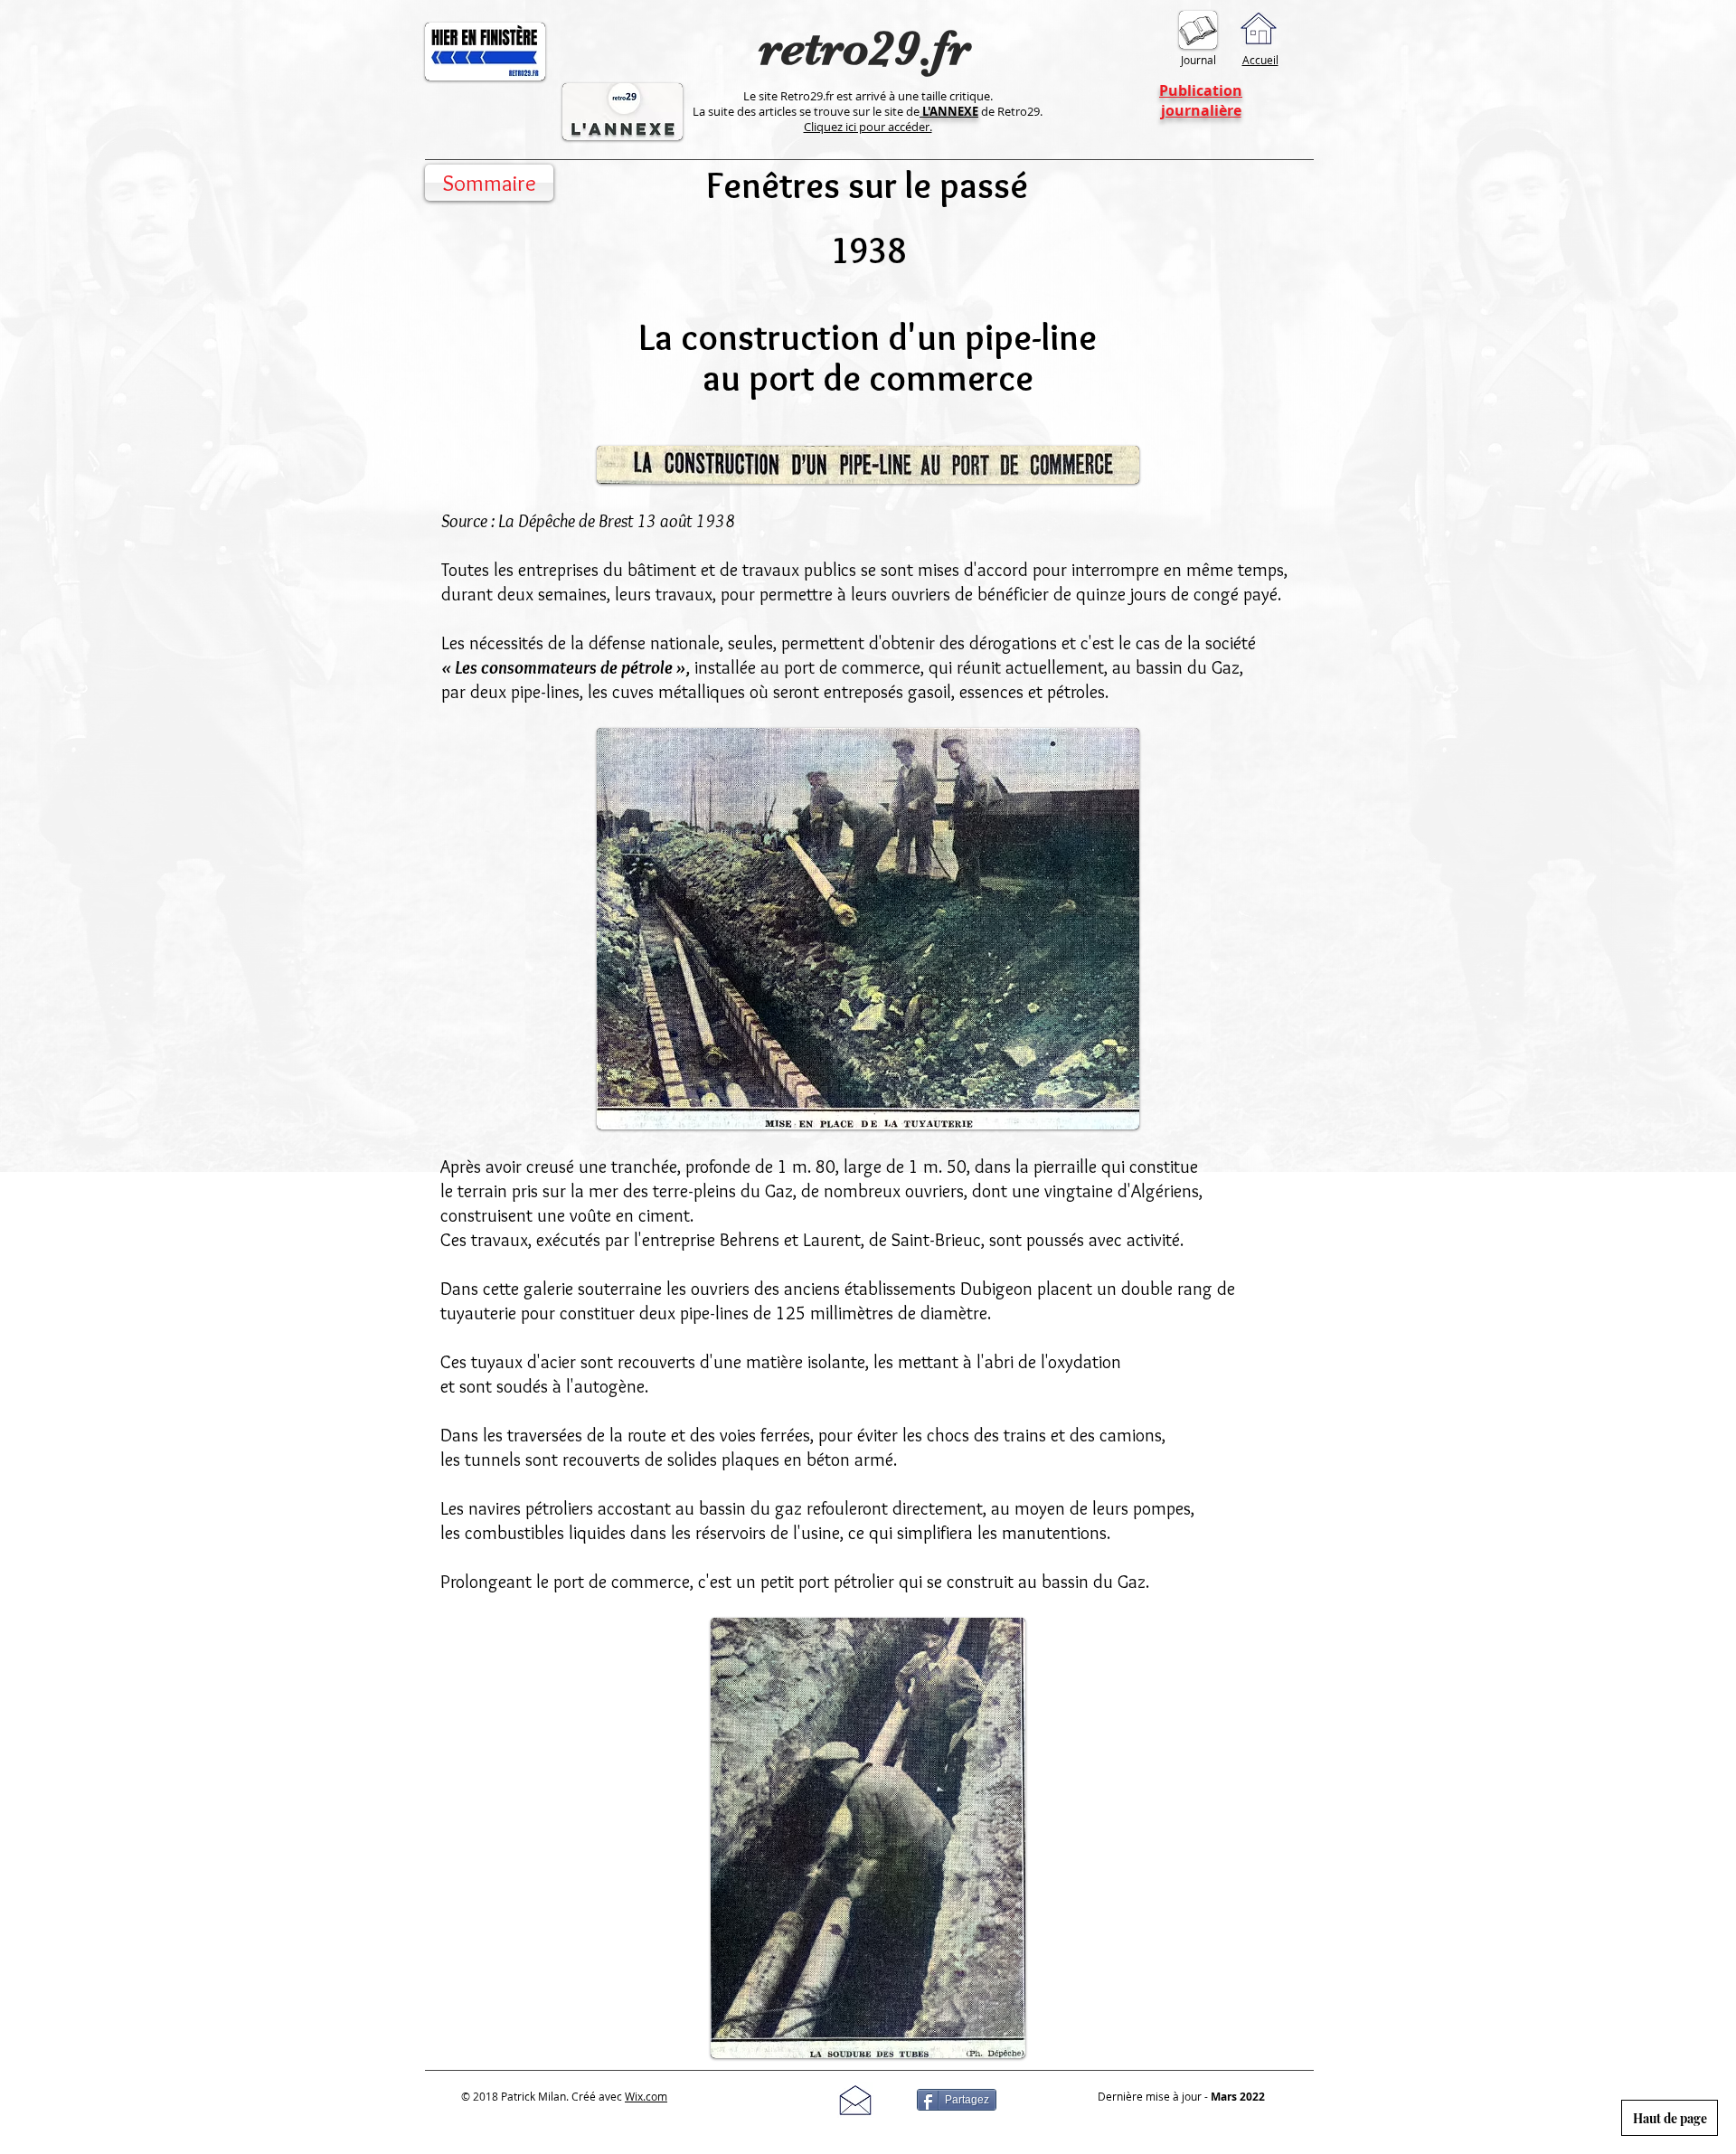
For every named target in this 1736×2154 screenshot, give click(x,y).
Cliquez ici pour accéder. (868, 127)
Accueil (1260, 60)
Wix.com (646, 2096)
